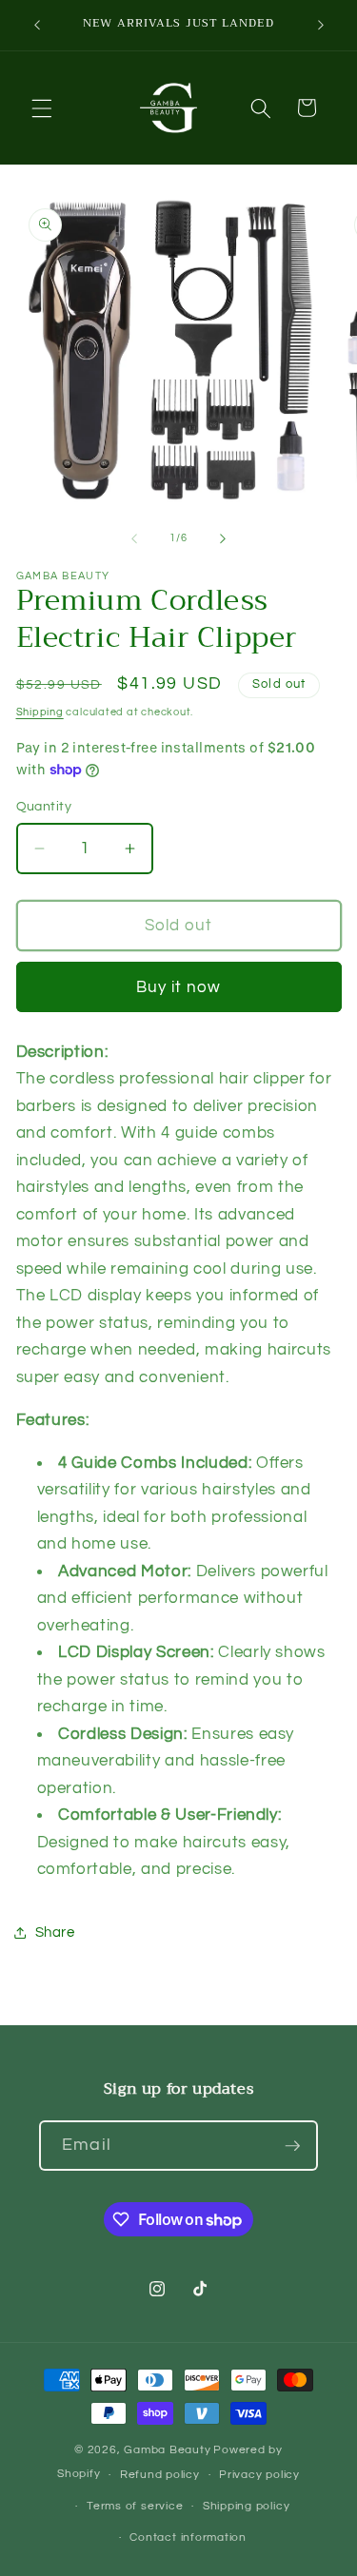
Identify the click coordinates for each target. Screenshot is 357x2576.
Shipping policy (247, 2506)
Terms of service (135, 2506)
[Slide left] (134, 538)
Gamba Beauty (167, 2450)
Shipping (40, 712)
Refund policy (160, 2475)
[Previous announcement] (37, 26)
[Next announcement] (321, 26)
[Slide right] (223, 538)
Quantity (44, 806)
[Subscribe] (292, 2146)
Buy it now (179, 987)
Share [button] (55, 1932)
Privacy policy (259, 2475)
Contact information (188, 2537)
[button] (42, 107)
